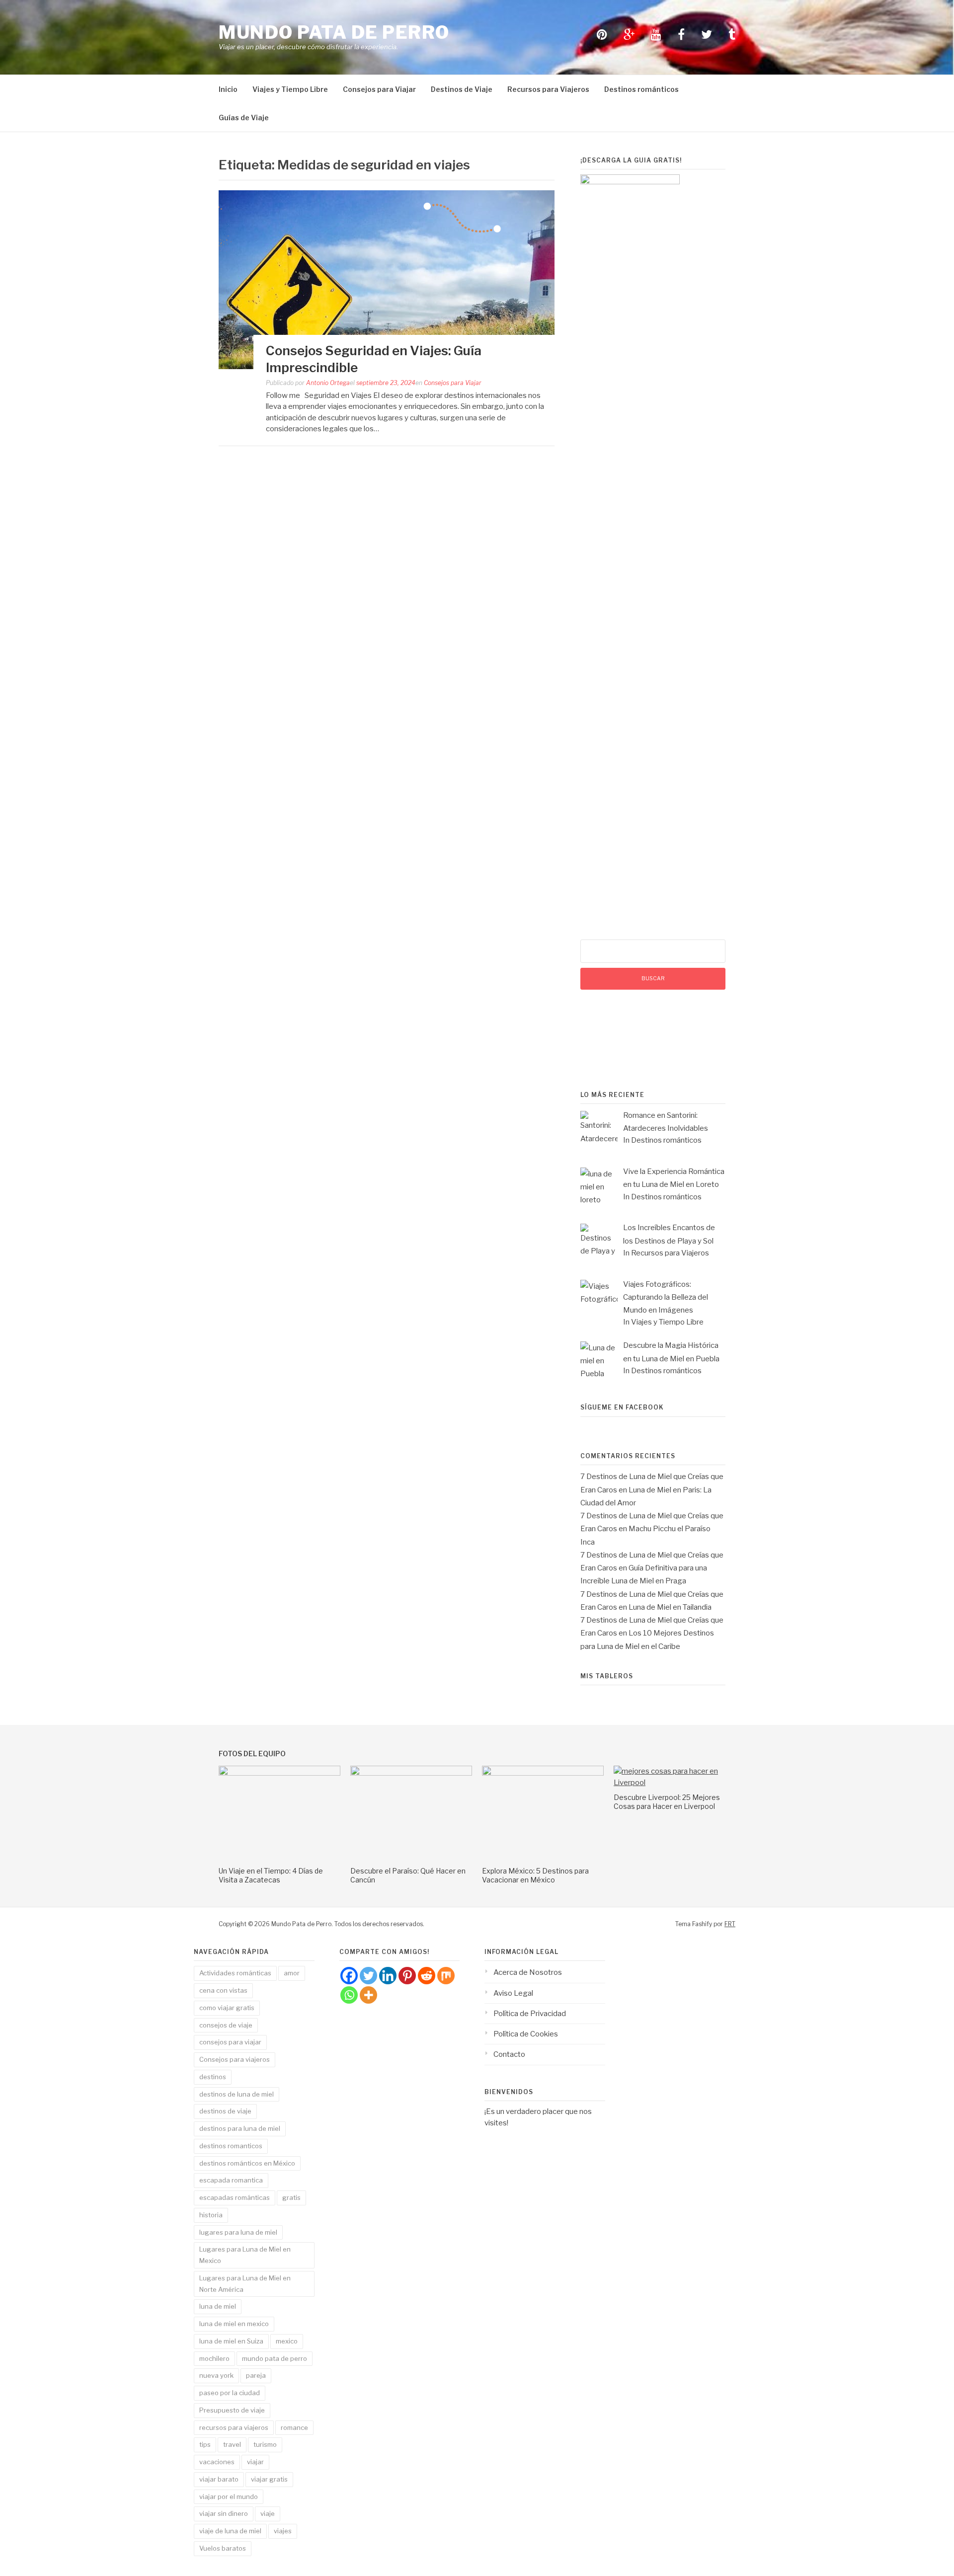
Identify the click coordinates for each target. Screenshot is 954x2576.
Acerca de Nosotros (528, 1972)
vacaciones (217, 2462)
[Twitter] (368, 1976)
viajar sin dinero (224, 2513)
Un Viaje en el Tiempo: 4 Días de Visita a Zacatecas (271, 1875)
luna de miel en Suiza (231, 2341)
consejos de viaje (226, 2025)
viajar (255, 2462)
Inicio (228, 89)
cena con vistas (223, 1990)
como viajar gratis (227, 2008)
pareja (256, 2375)
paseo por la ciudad (230, 2393)
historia (211, 2215)
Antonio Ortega (328, 383)
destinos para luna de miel (240, 2128)
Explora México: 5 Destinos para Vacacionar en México (535, 1875)
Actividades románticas (235, 1973)
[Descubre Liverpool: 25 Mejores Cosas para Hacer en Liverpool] (675, 1783)
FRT (730, 1924)
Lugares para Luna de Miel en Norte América (245, 2284)
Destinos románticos (641, 89)
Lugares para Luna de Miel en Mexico (245, 2255)
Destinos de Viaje (462, 89)
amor (292, 1973)
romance (294, 2427)
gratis (291, 2197)
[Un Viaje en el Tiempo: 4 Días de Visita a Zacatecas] (279, 1773)
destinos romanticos (231, 2146)
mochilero (214, 2358)
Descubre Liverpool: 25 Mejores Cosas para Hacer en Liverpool (667, 1802)
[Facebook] (349, 1976)
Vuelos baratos (223, 2548)
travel (232, 2444)
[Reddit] (427, 1976)
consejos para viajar (230, 2042)
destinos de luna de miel (237, 2094)
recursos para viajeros (234, 2427)
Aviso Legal (513, 1993)
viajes (283, 2531)
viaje (268, 2513)
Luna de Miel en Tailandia (670, 1607)
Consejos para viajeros (235, 2059)
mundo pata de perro (275, 2358)
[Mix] (446, 1976)
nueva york (216, 2375)
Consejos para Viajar (379, 89)
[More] (368, 1995)
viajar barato (219, 2479)
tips (205, 2444)
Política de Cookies (526, 2034)
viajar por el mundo (229, 2497)
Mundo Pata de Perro (334, 32)
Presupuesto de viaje (232, 2410)
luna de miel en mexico (234, 2324)
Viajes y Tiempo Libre (290, 89)
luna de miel (218, 2306)
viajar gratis (269, 2479)
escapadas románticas (235, 2197)
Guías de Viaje (244, 117)
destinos (213, 2077)
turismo (265, 2444)
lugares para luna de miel (238, 2232)
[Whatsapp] (349, 1995)
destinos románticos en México (247, 2163)
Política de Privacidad (530, 2014)
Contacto (509, 2054)
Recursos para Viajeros (548, 89)
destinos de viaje (225, 2111)
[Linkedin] (388, 1976)
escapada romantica (231, 2180)
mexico (287, 2341)
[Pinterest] (407, 1976)
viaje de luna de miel (230, 2531)
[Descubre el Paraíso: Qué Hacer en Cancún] (411, 1773)
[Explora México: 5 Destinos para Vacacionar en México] (543, 1773)
